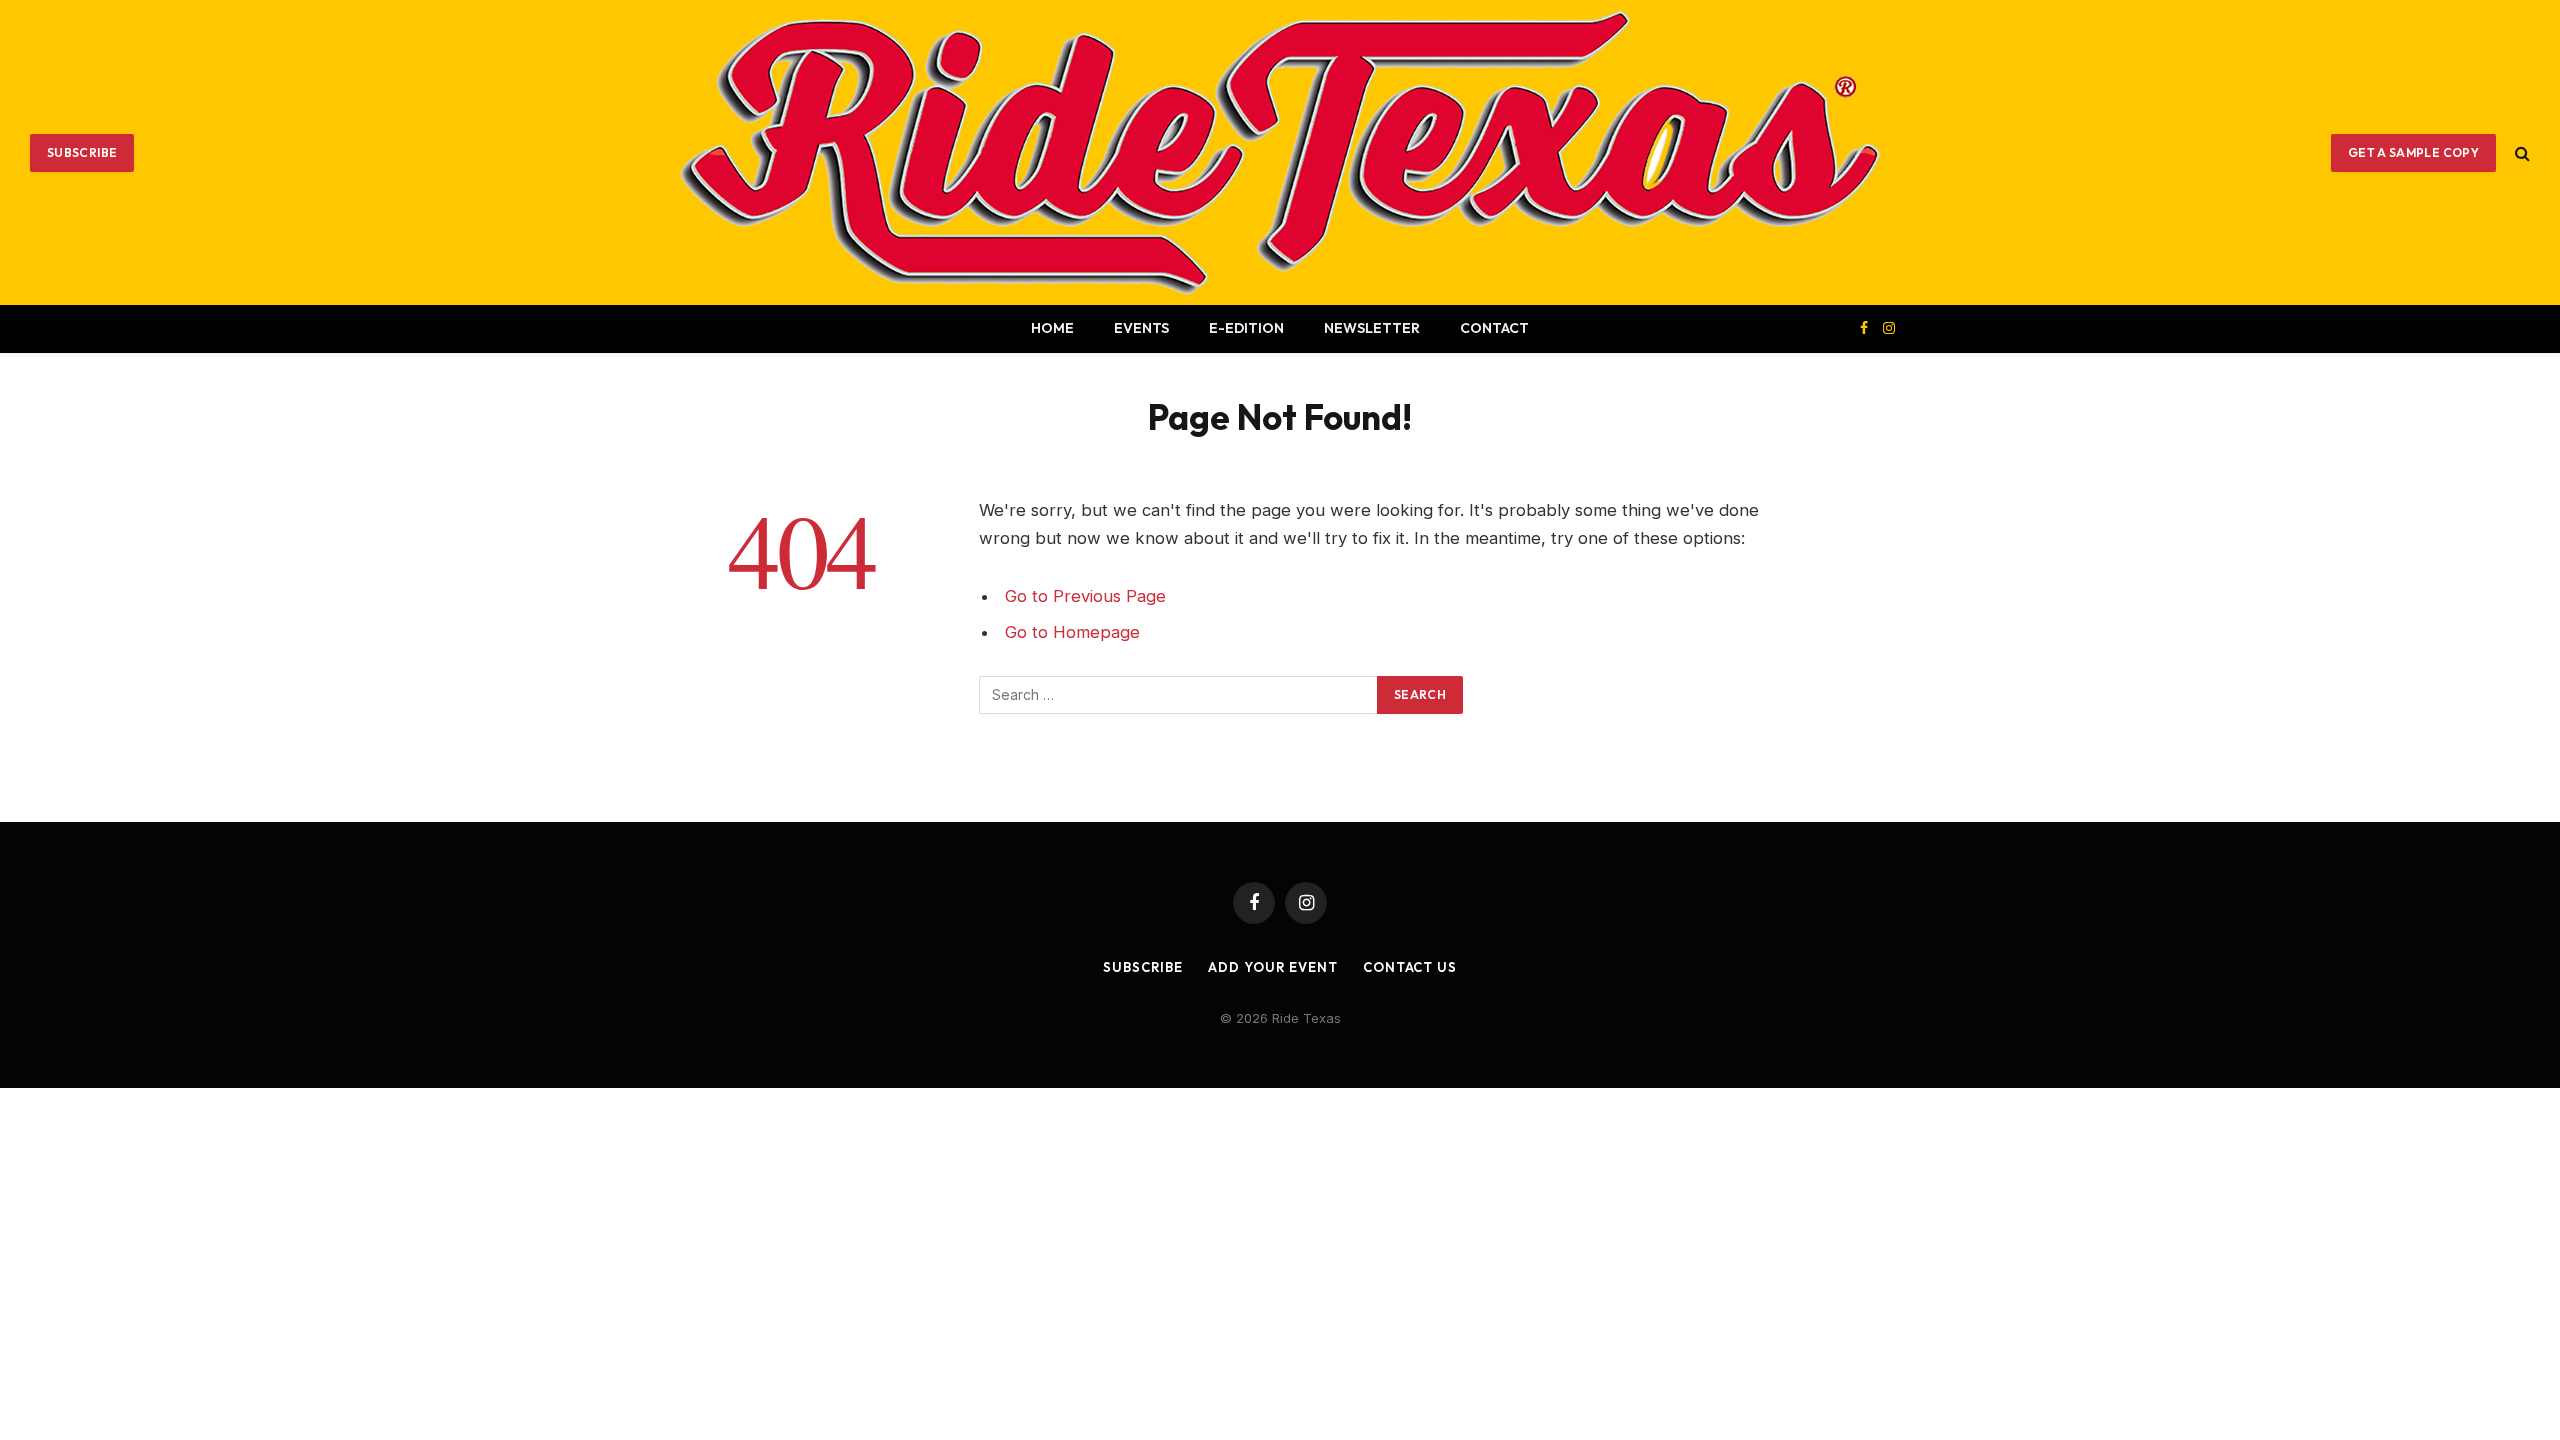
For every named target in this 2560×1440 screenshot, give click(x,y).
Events (1141, 328)
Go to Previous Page (1085, 596)
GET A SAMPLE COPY (2413, 152)
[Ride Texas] (1280, 152)
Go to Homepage (1072, 632)
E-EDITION (1246, 328)
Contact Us (1410, 967)
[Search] (2520, 152)
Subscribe (82, 152)
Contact (1494, 328)
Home (1052, 328)
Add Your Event (1273, 967)
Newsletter (1372, 328)
